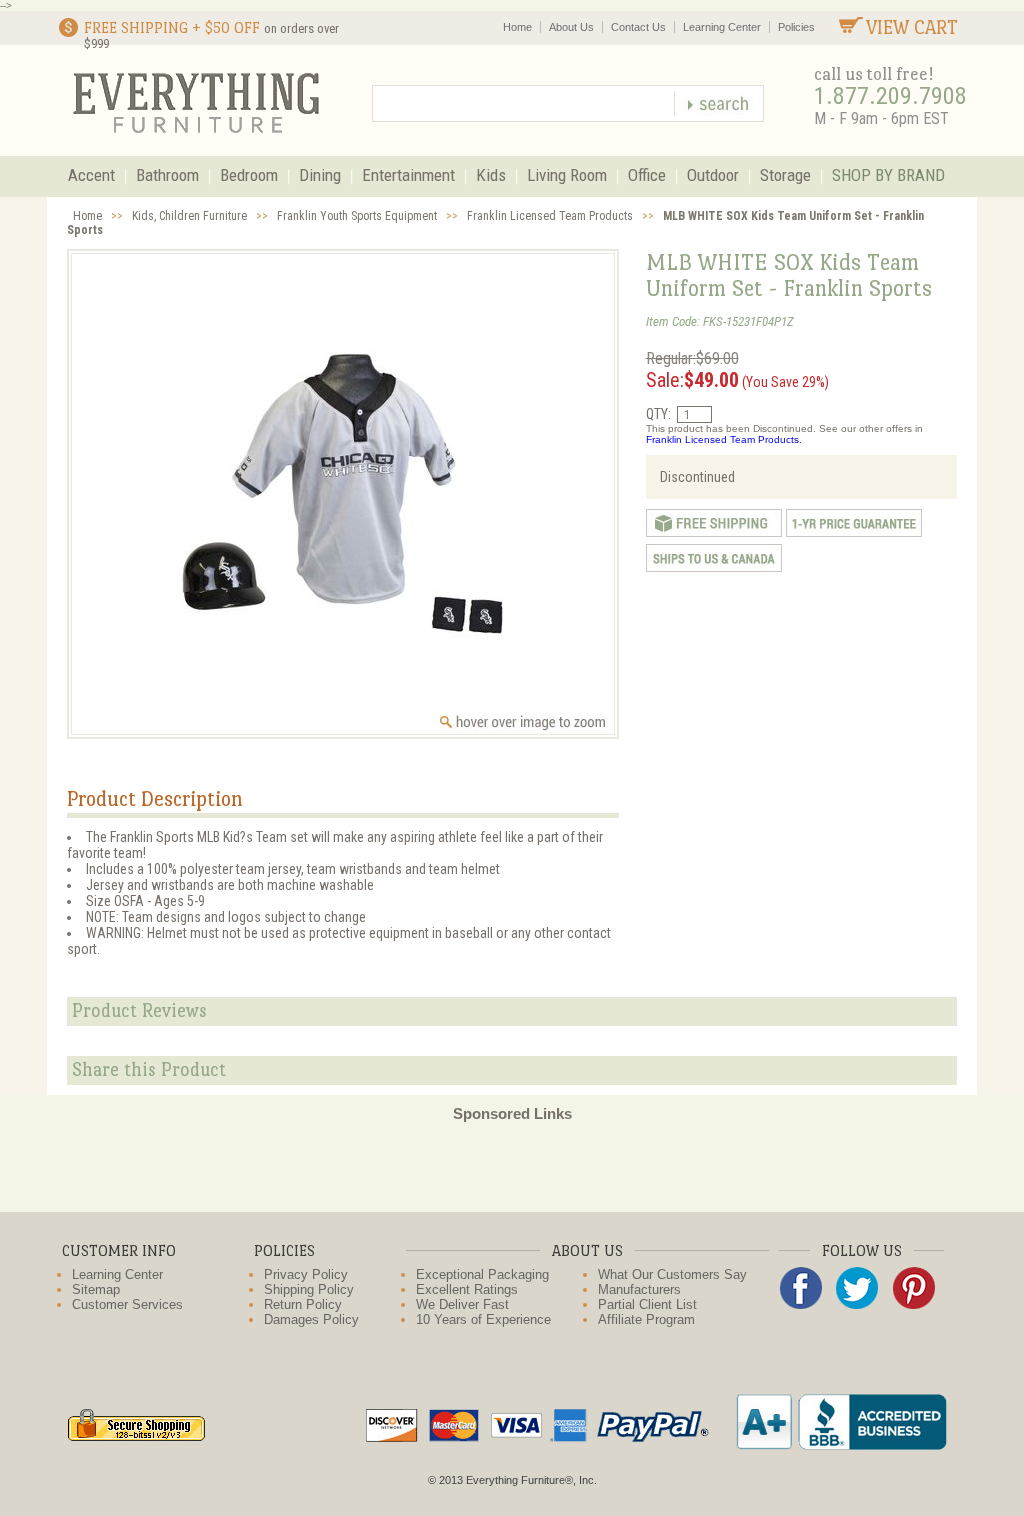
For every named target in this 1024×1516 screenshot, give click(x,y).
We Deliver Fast (462, 1304)
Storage (785, 175)
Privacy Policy (306, 1274)
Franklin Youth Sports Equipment (357, 216)
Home (517, 27)
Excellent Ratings (467, 1289)
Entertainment (408, 175)
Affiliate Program (646, 1319)
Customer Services (127, 1304)
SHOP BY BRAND (888, 175)
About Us (571, 27)
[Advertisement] (512, 1167)
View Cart (912, 27)
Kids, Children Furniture (189, 216)
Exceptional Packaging (482, 1274)
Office (647, 175)
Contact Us (638, 27)
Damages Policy (311, 1319)
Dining (320, 175)
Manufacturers (639, 1289)
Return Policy (303, 1304)
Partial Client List (647, 1304)
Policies (796, 27)
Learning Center (722, 27)
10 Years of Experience (483, 1319)
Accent (91, 175)
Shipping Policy (309, 1289)
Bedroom (249, 175)
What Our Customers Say (672, 1274)
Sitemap (96, 1289)
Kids (491, 175)
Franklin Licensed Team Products (550, 216)
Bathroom (167, 175)
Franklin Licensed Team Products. (724, 439)
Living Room (567, 175)
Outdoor (713, 175)
